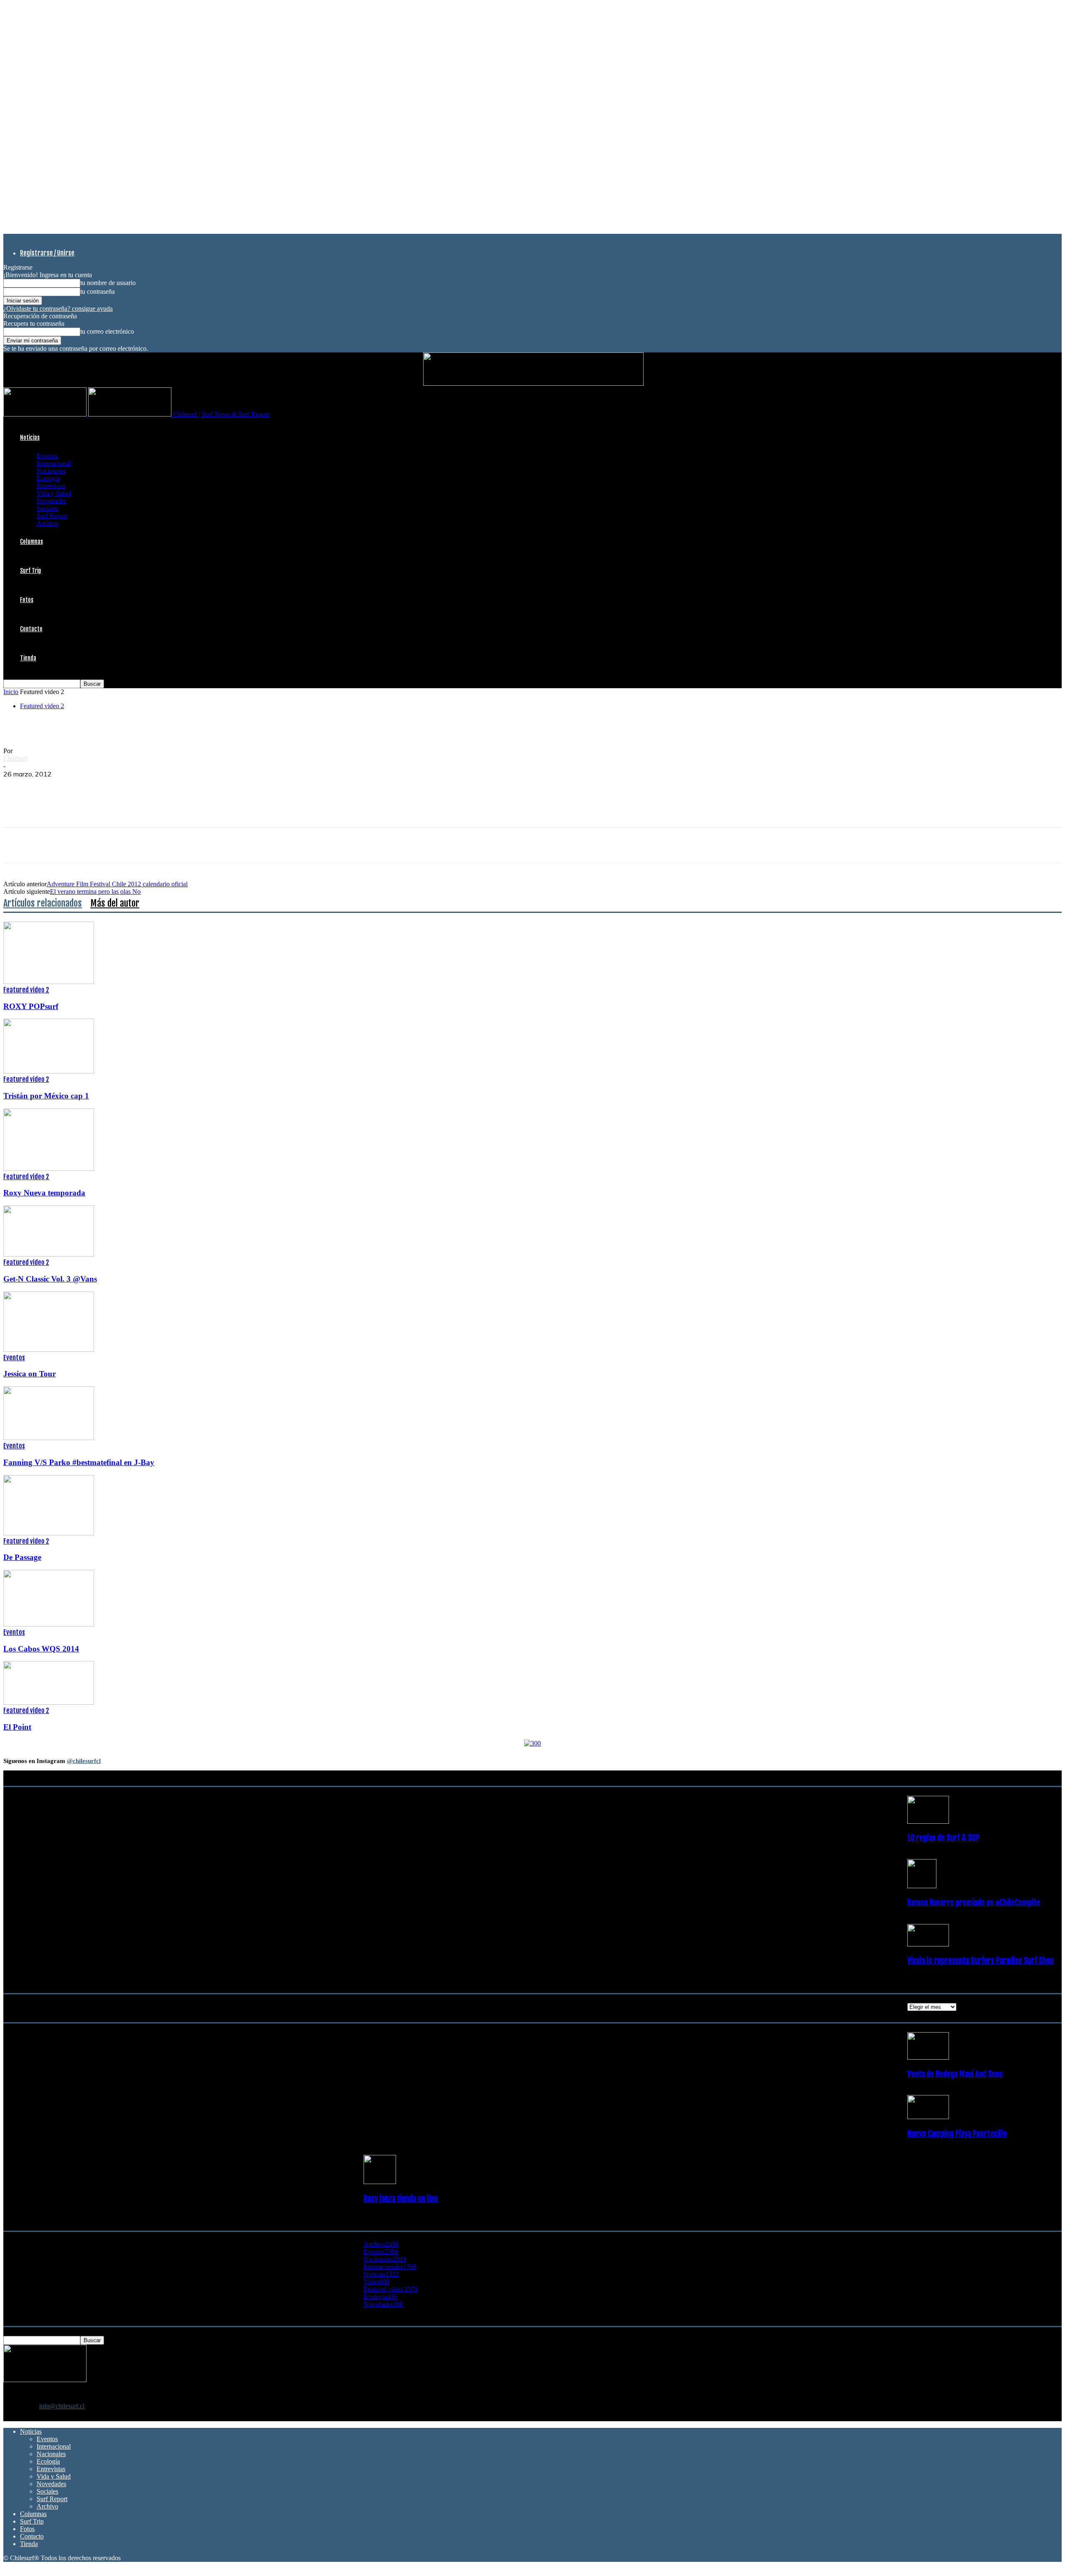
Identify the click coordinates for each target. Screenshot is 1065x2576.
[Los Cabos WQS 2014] (49, 1624)
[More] (167, 787)
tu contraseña (98, 291)
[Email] (137, 787)
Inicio (11, 692)
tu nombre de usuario (108, 283)
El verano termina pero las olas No (95, 891)
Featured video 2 (42, 706)
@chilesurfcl (84, 1761)
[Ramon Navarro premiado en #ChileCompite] (922, 1886)
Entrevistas (51, 486)
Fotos (27, 600)
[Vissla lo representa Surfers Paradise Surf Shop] (928, 1944)
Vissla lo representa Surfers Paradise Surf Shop (981, 1961)
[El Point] (49, 1702)
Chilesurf (15, 758)
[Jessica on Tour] (49, 1350)
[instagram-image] (92, 1863)
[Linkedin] (107, 787)
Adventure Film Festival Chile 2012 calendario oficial (117, 884)
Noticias (30, 438)
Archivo (47, 523)
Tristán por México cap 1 (46, 1096)
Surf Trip (31, 571)
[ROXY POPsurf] (49, 982)
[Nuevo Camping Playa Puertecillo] (928, 2117)
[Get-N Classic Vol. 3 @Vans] (49, 1254)
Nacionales (51, 471)
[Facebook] (17, 787)
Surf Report (52, 516)
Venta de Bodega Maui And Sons (955, 2074)
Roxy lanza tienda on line (401, 2199)
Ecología (48, 478)
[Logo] (46, 414)
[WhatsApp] (77, 787)
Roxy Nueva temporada (44, 1193)
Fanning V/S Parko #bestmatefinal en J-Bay (79, 1462)
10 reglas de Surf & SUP (944, 1838)
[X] (47, 787)
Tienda (28, 658)
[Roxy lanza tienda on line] (380, 2182)
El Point (17, 1727)
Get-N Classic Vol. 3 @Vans (50, 1279)
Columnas (31, 542)
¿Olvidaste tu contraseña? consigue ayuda (58, 309)
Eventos (47, 456)
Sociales (47, 508)
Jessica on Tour (30, 1374)
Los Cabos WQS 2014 (41, 1649)
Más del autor (115, 903)
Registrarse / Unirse (47, 253)
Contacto (31, 629)
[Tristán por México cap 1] (49, 1071)
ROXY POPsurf (31, 1006)
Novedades (51, 501)
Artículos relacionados (43, 903)
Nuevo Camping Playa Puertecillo (957, 2134)
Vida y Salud (54, 493)
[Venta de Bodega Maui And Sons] (928, 2057)
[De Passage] (49, 1533)
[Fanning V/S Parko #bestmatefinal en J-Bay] (49, 1438)
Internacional (54, 463)
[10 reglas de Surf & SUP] (928, 1821)
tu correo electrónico (107, 331)
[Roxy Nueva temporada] (49, 1169)
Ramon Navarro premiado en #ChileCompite (974, 1903)
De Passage (22, 1557)
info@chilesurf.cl (62, 2406)
